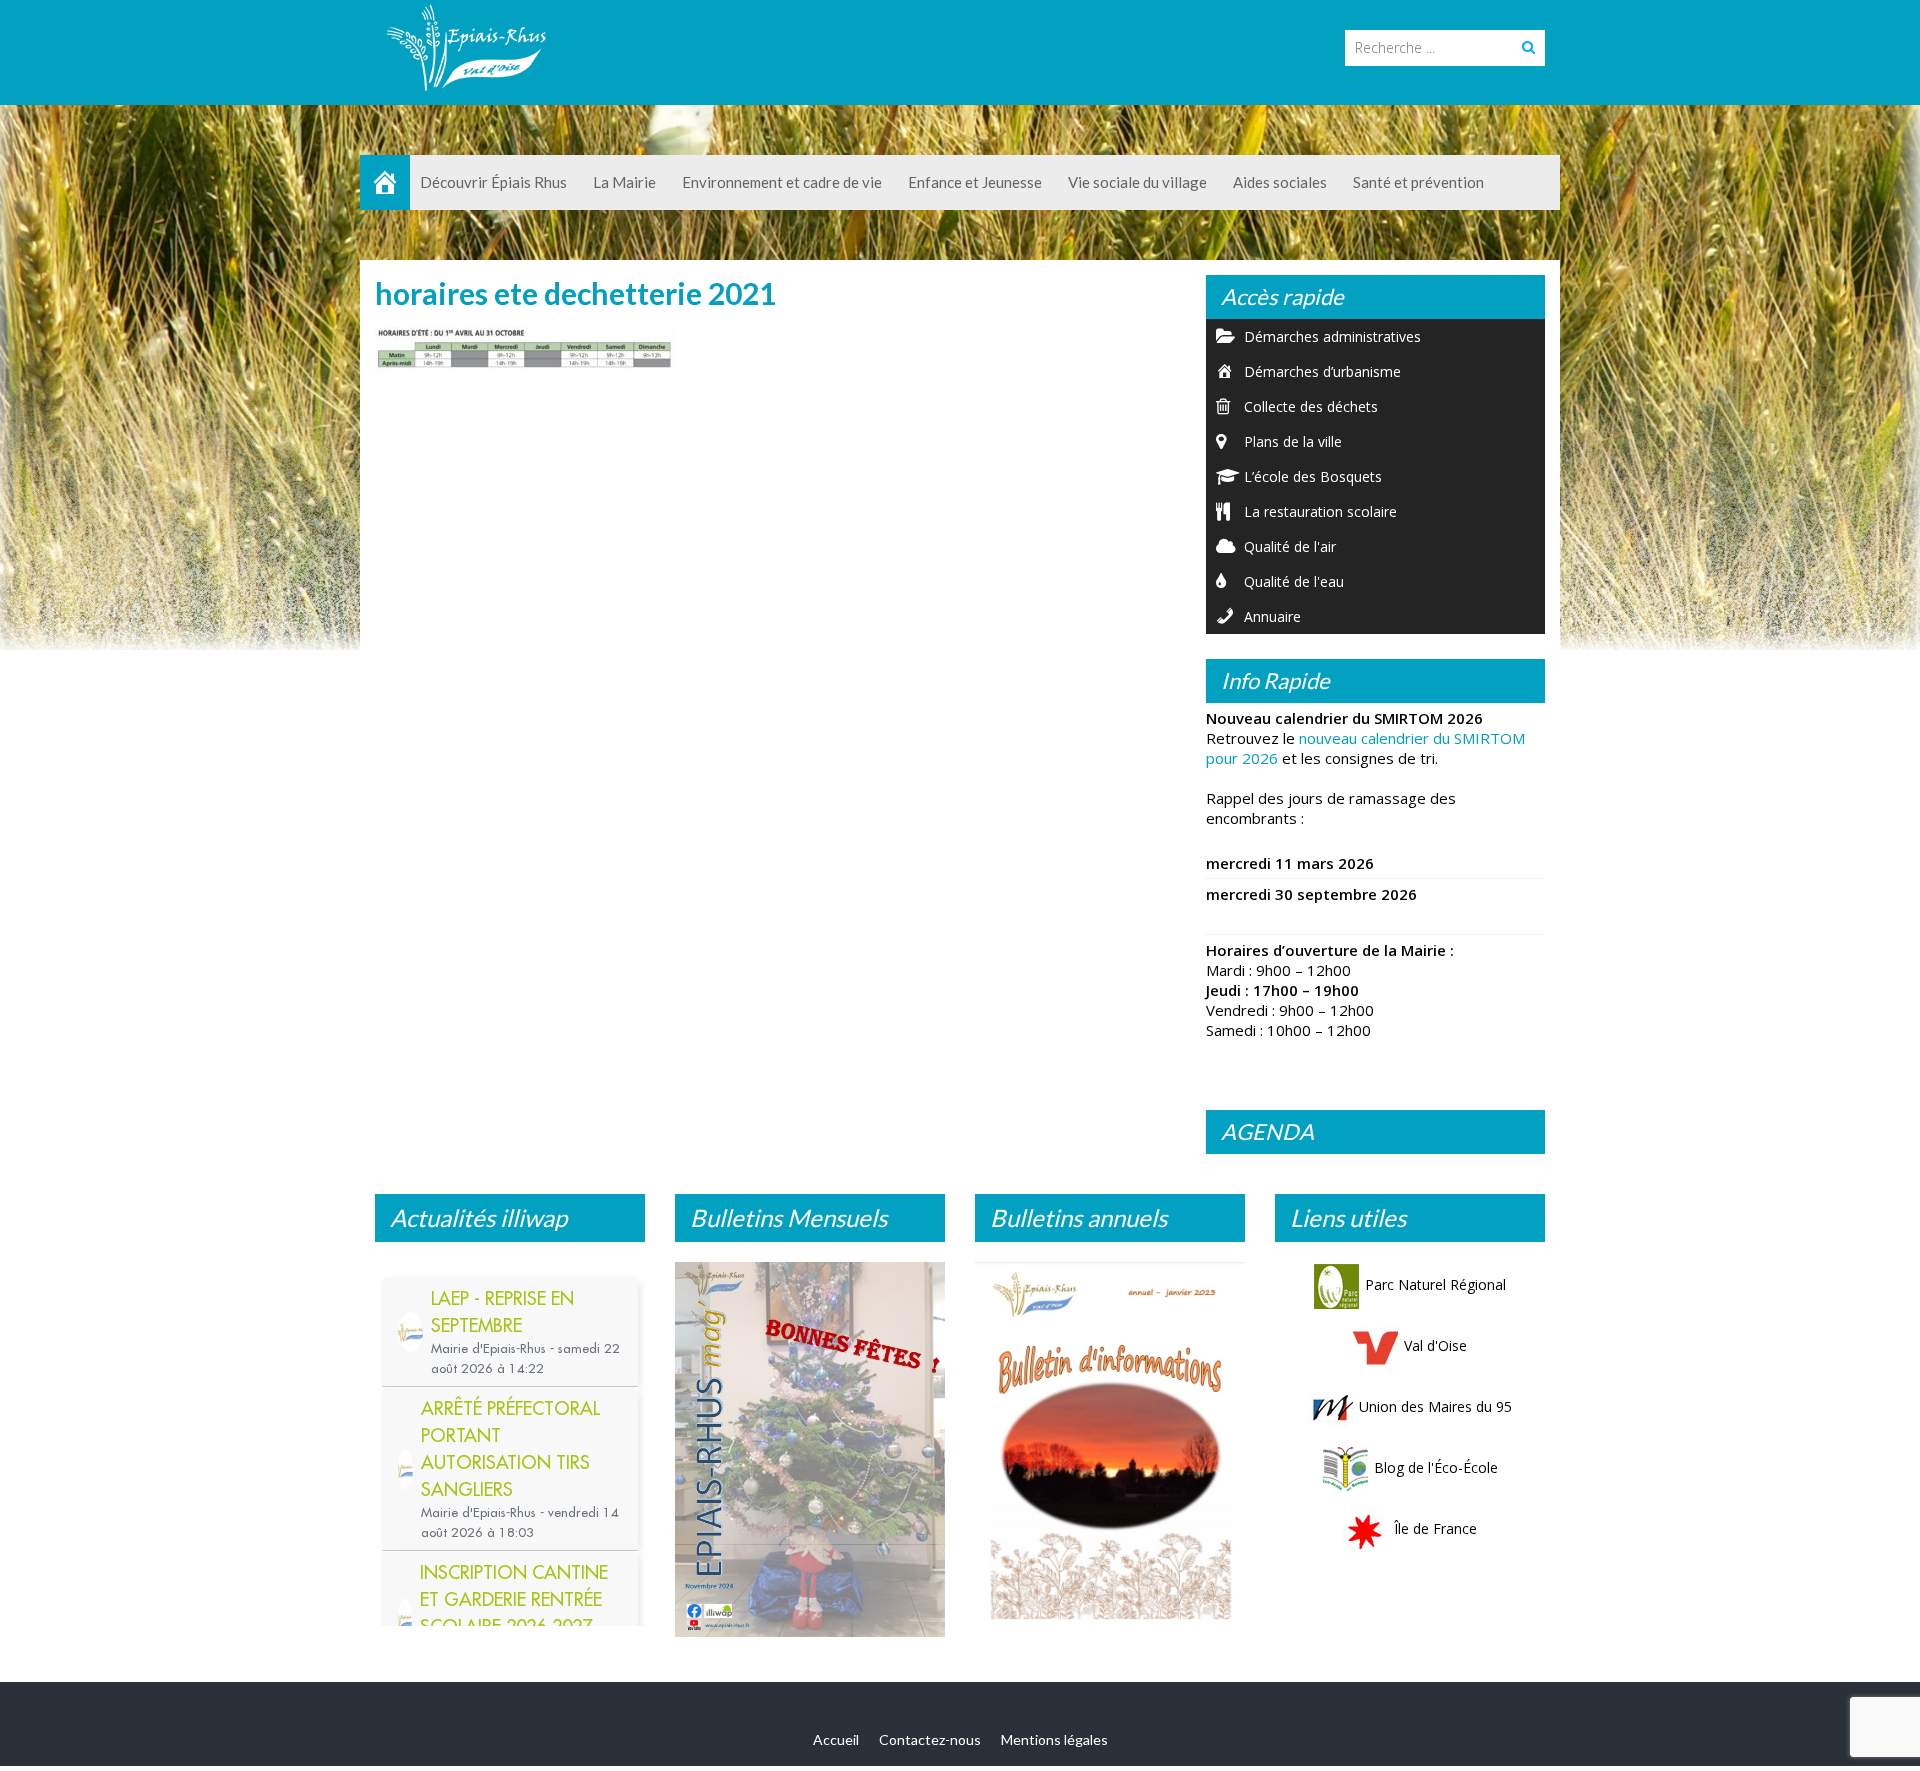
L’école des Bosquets (1313, 476)
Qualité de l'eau (1294, 581)
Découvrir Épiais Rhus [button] (493, 182)
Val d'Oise (1435, 1345)
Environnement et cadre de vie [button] (782, 182)
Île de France (1435, 1528)
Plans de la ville (1293, 441)
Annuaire (1272, 616)
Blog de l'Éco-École (1436, 1467)
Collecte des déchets (1311, 406)
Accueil (836, 1748)
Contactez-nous (930, 1748)
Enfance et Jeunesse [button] (975, 182)
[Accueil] (385, 182)
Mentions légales (1054, 1748)
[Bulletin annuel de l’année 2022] (1110, 1446)
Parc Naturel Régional (1435, 1284)
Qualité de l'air (1290, 546)
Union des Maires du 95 (1435, 1406)
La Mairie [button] (624, 182)
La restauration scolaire (1320, 511)
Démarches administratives (1332, 336)
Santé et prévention (1418, 182)
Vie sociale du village (1137, 182)
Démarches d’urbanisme (1322, 371)
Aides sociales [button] (1280, 182)
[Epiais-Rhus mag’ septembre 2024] (810, 1454)
